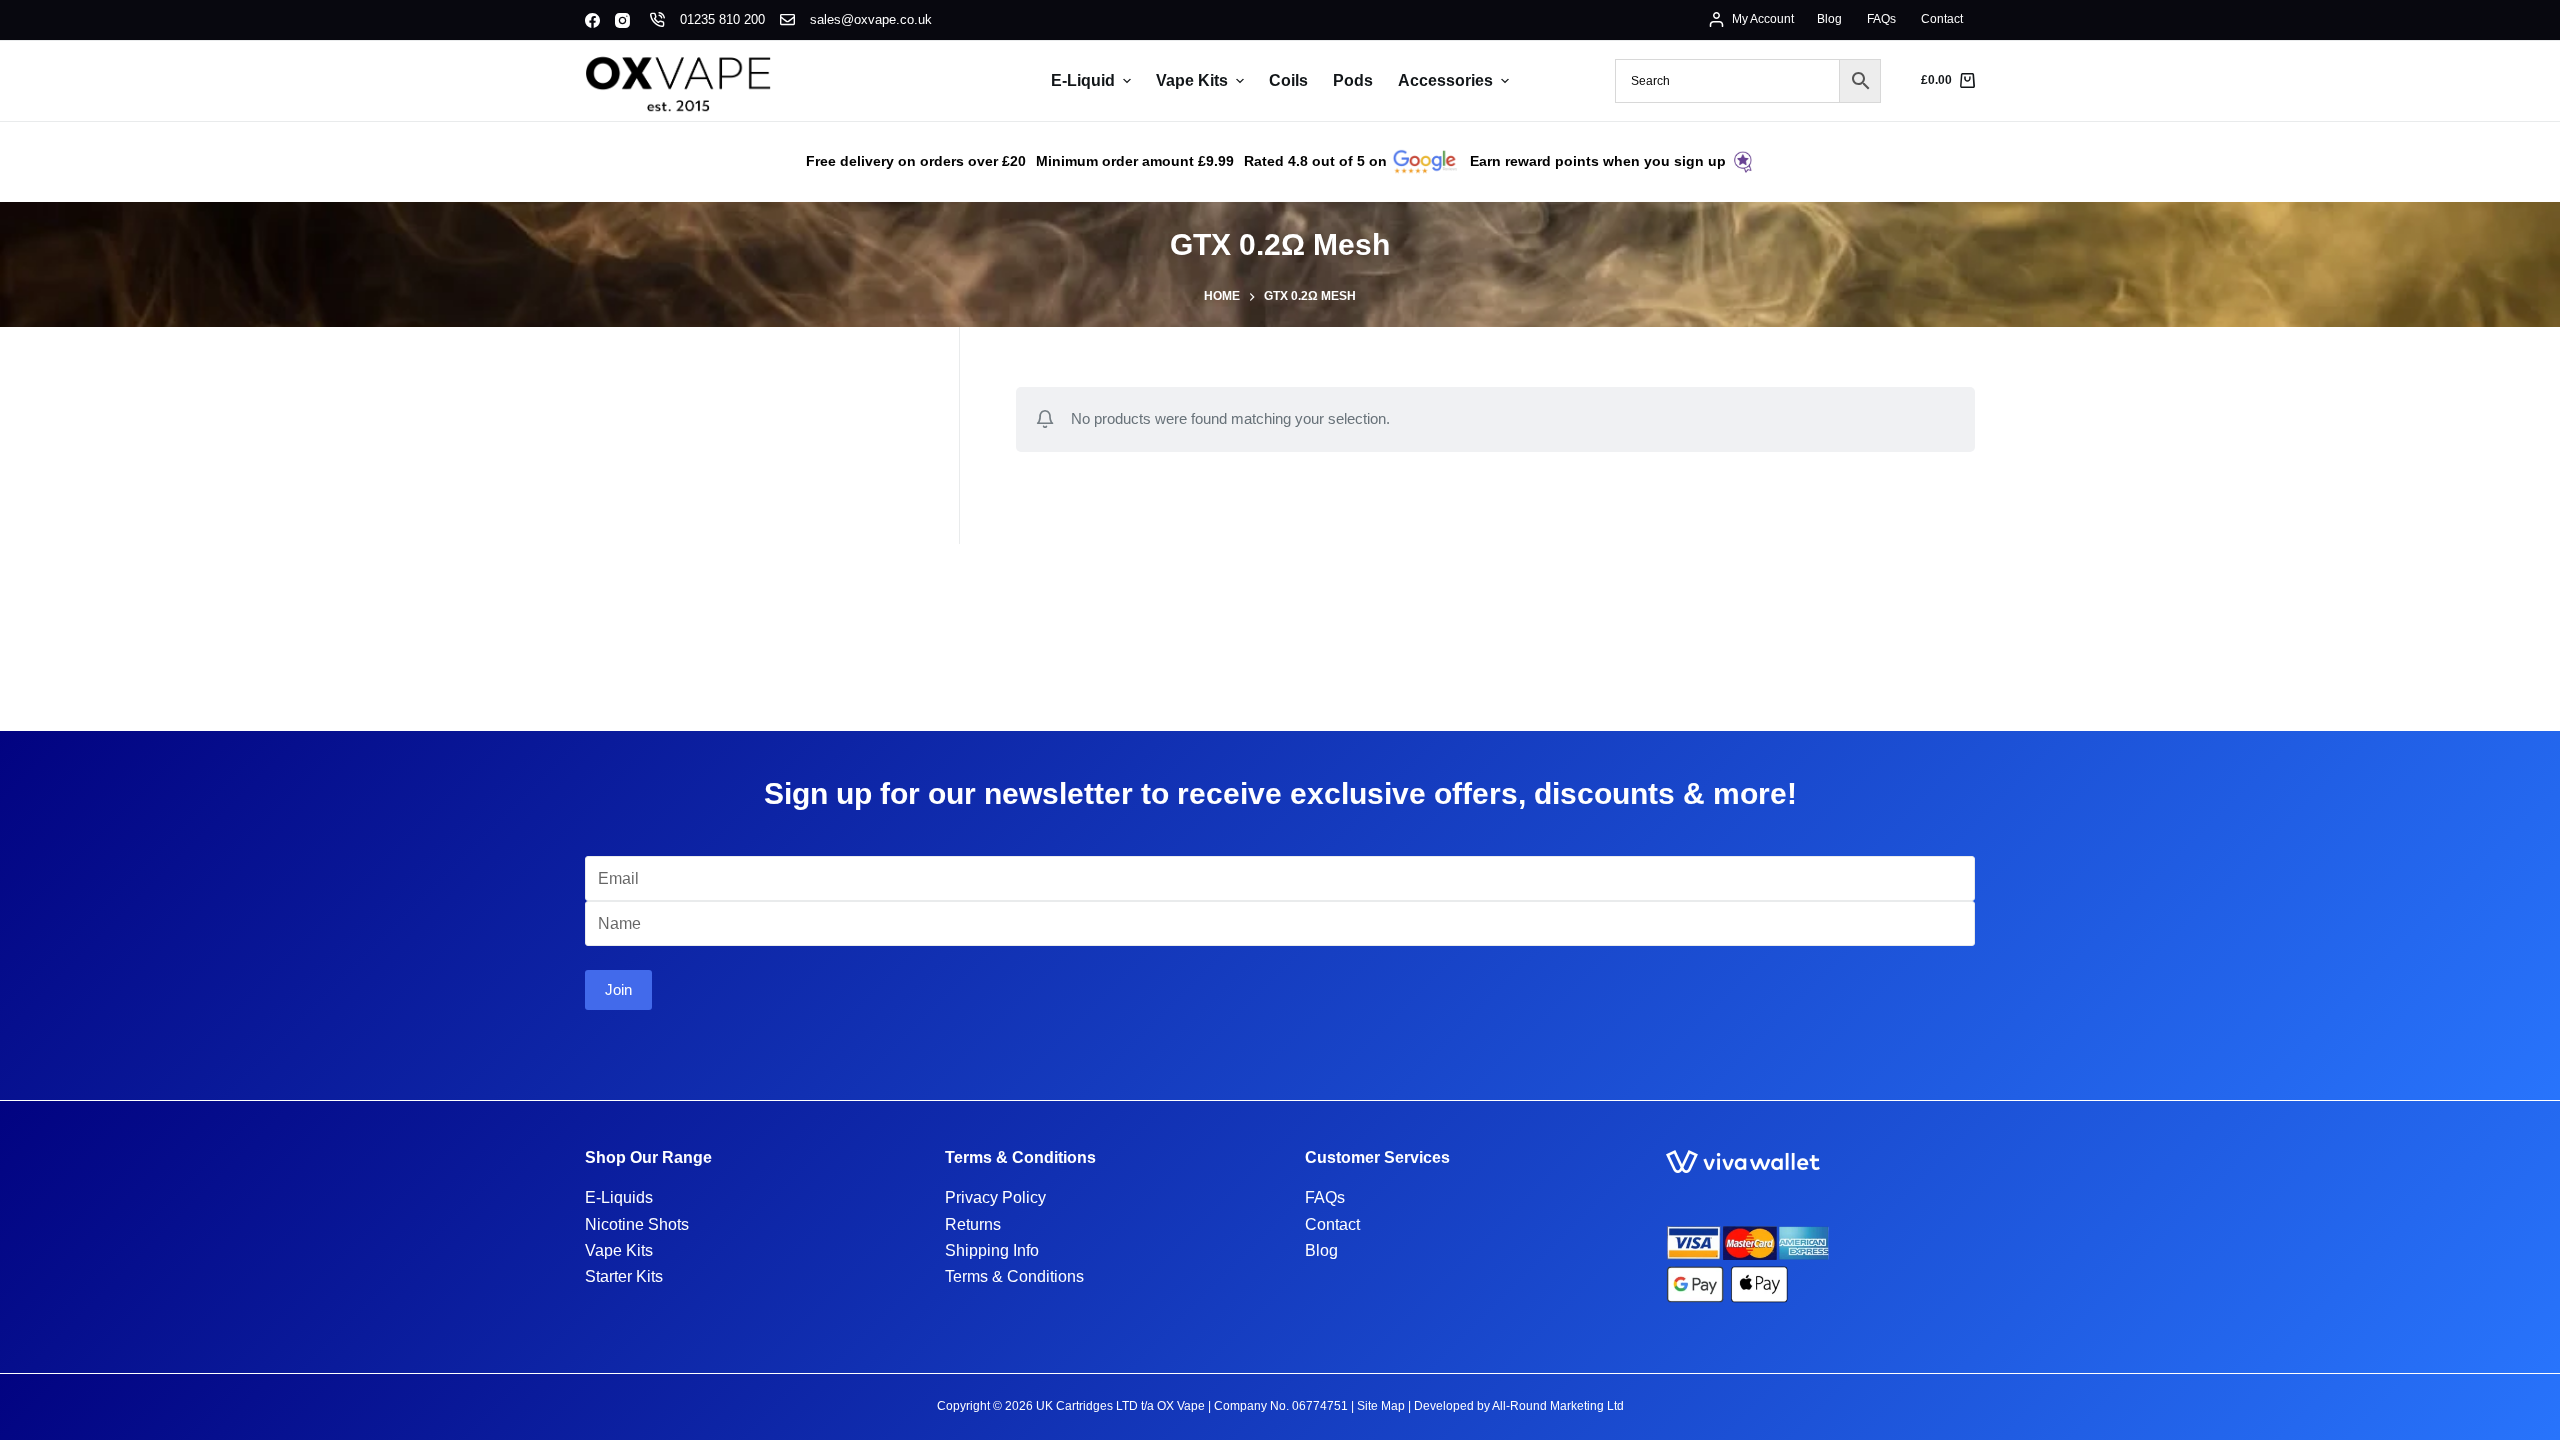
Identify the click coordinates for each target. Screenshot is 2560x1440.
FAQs (1325, 1197)
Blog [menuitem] (1829, 19)
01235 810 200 (722, 19)
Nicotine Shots (637, 1224)
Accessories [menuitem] (1445, 80)
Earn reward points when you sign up (1598, 161)
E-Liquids (619, 1197)
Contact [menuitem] (1942, 19)
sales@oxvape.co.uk (871, 19)
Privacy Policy (995, 1197)
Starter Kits (624, 1276)
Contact (1332, 1224)
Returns (973, 1224)
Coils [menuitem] (1288, 80)
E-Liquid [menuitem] (1083, 80)
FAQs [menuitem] (1881, 19)
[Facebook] (592, 20)
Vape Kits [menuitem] (1192, 80)
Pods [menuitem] (1353, 80)
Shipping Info (992, 1250)
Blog (1321, 1250)
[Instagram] (622, 20)
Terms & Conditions (1014, 1276)
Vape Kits (619, 1250)
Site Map (1381, 1406)
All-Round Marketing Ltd (1558, 1406)
